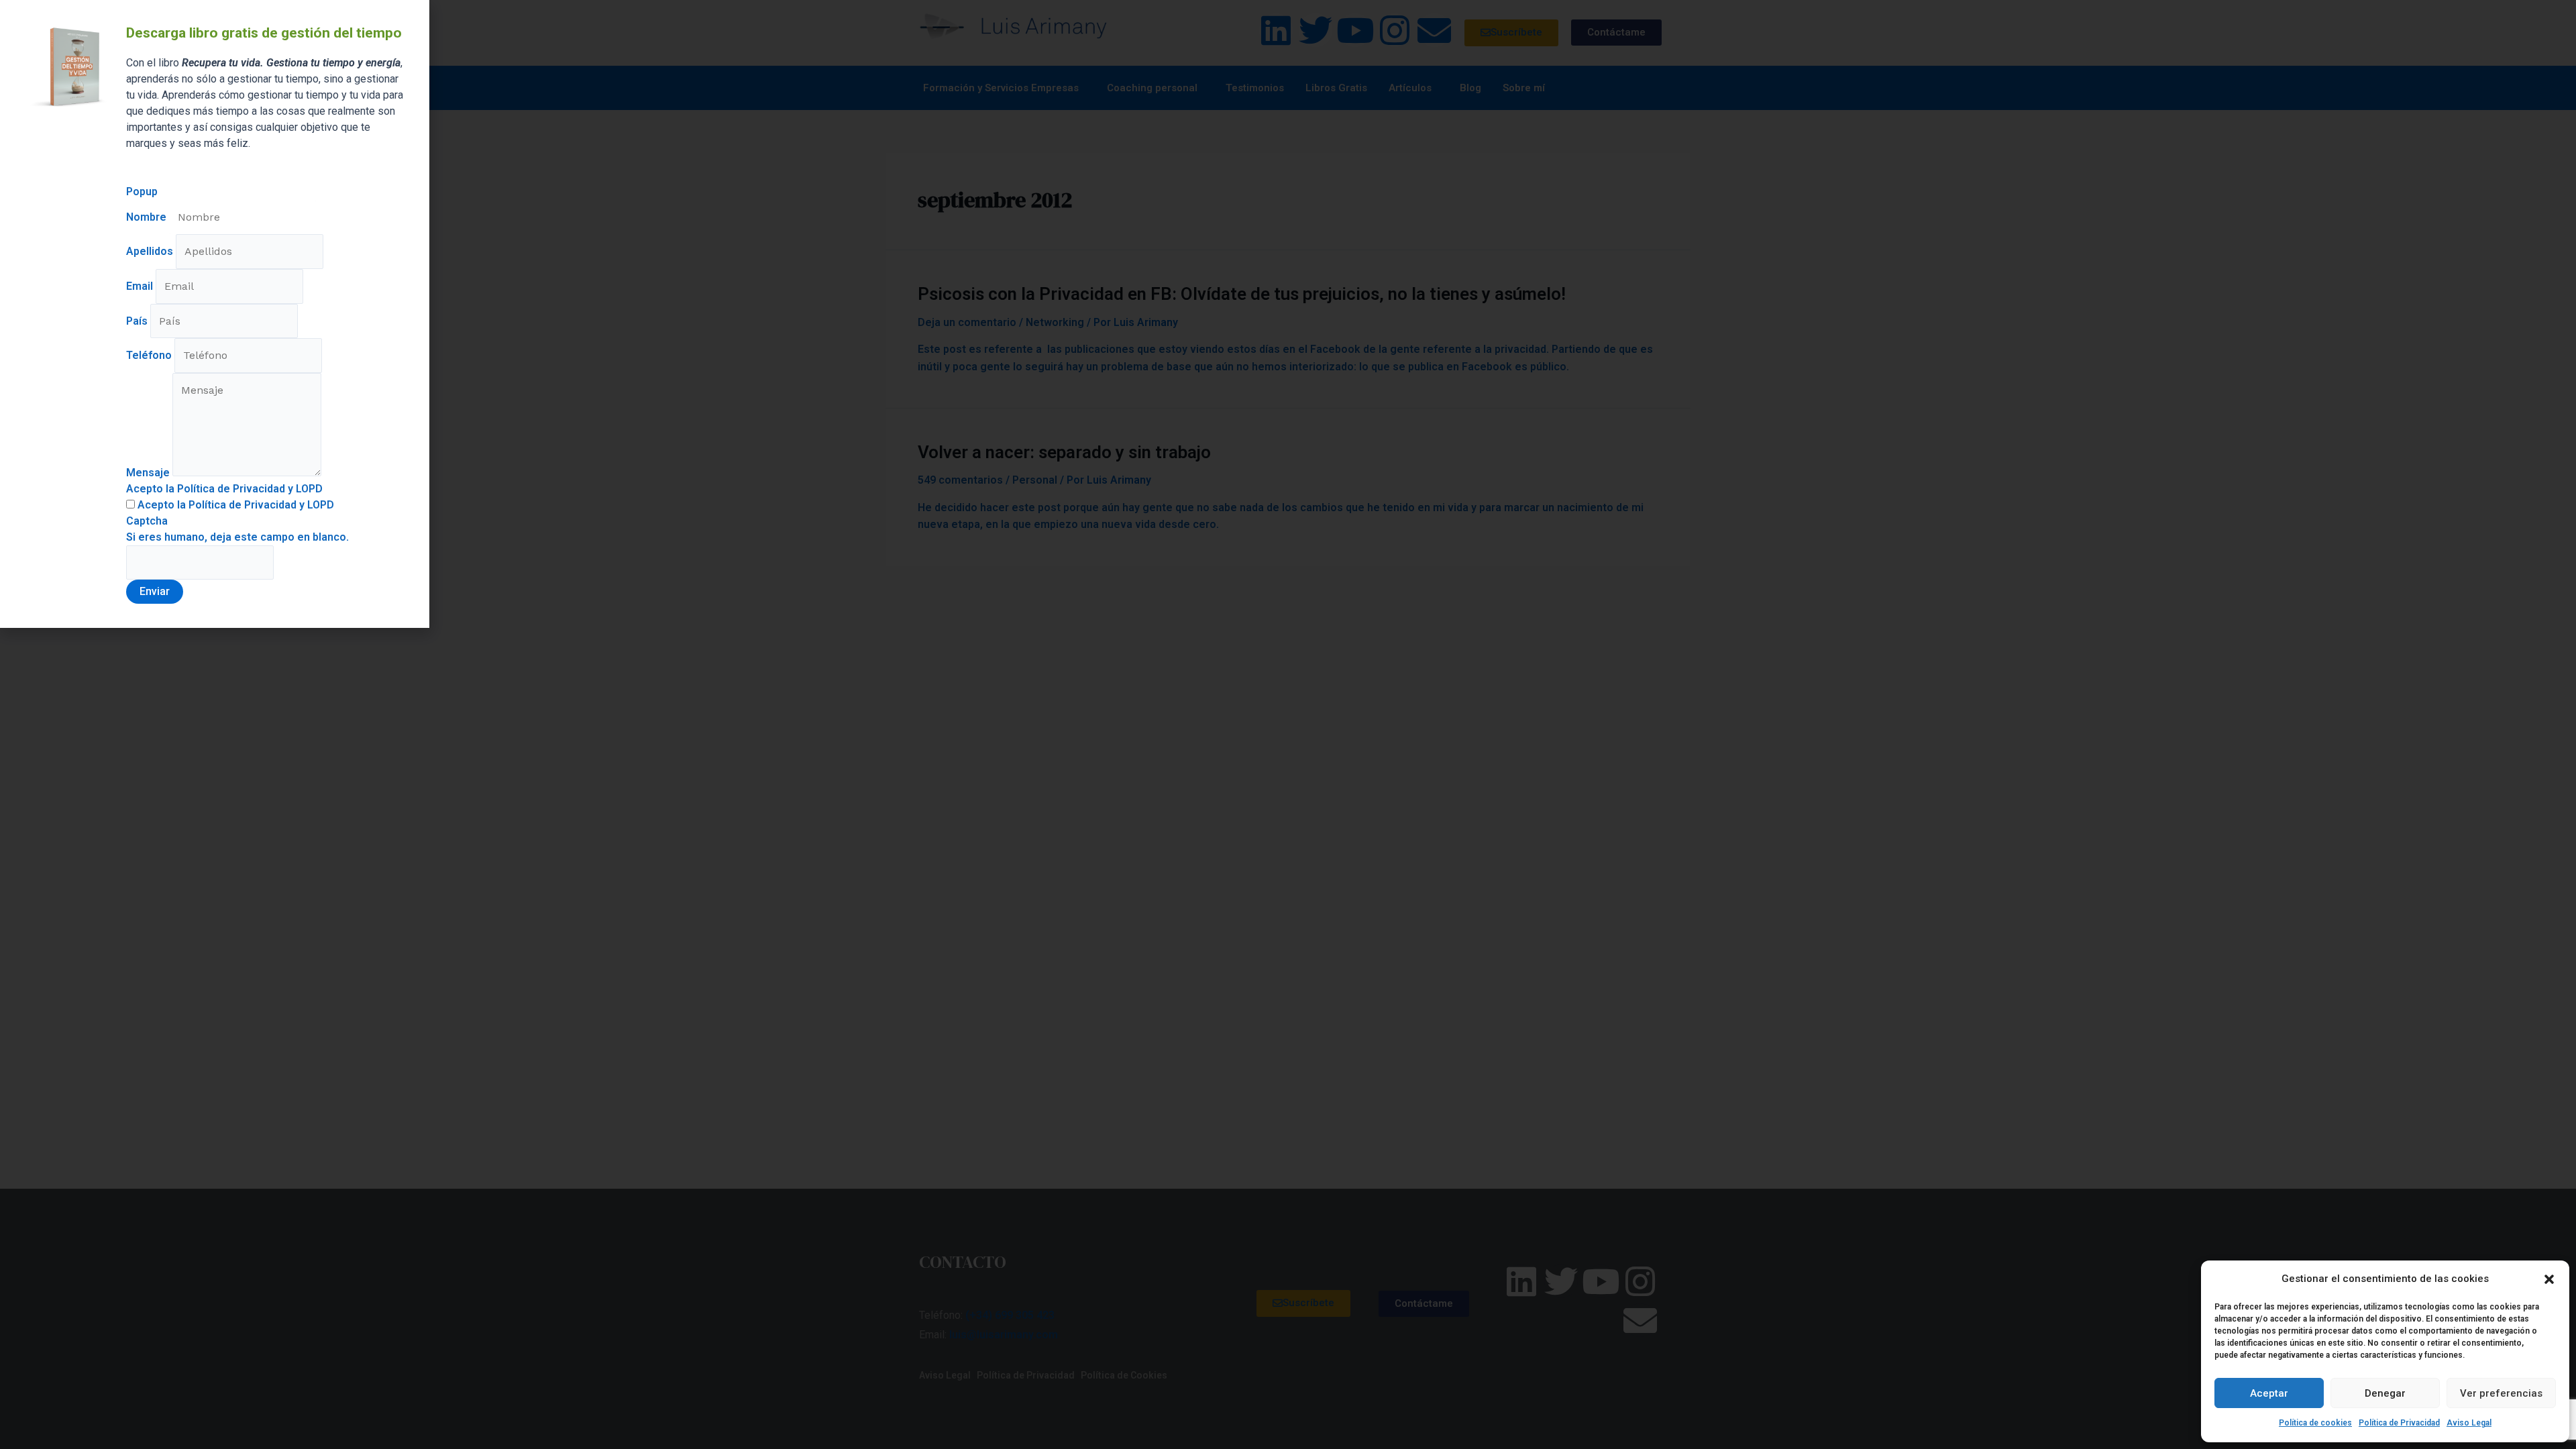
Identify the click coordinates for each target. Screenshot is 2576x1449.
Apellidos (151, 251)
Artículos (1410, 88)
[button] (2549, 1279)
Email (141, 286)
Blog (1470, 88)
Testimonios (1255, 88)
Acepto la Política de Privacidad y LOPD (224, 489)
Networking (1055, 322)
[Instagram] (1395, 30)
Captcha (147, 521)
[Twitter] (1316, 30)
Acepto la (234, 505)
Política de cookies (2315, 1423)
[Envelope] (1434, 30)
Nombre (148, 217)
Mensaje (149, 473)
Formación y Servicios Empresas (1001, 88)
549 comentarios (960, 480)
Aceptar (2269, 1393)
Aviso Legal (2469, 1423)
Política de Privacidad (2399, 1423)
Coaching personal (1152, 88)
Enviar (155, 591)
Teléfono (150, 355)
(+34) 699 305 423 (1010, 1315)
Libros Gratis (1336, 88)
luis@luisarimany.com (1004, 1335)
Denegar (2385, 1393)
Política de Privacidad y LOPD (261, 505)
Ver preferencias (2501, 1393)
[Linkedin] (1276, 30)
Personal (1035, 480)
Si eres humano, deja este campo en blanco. (237, 537)
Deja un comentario (967, 322)
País (138, 321)
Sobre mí (1524, 88)
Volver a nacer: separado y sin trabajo (1064, 452)
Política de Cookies (1124, 1375)
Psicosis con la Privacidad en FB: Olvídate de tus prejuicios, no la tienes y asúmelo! (1242, 294)
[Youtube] (1355, 30)
